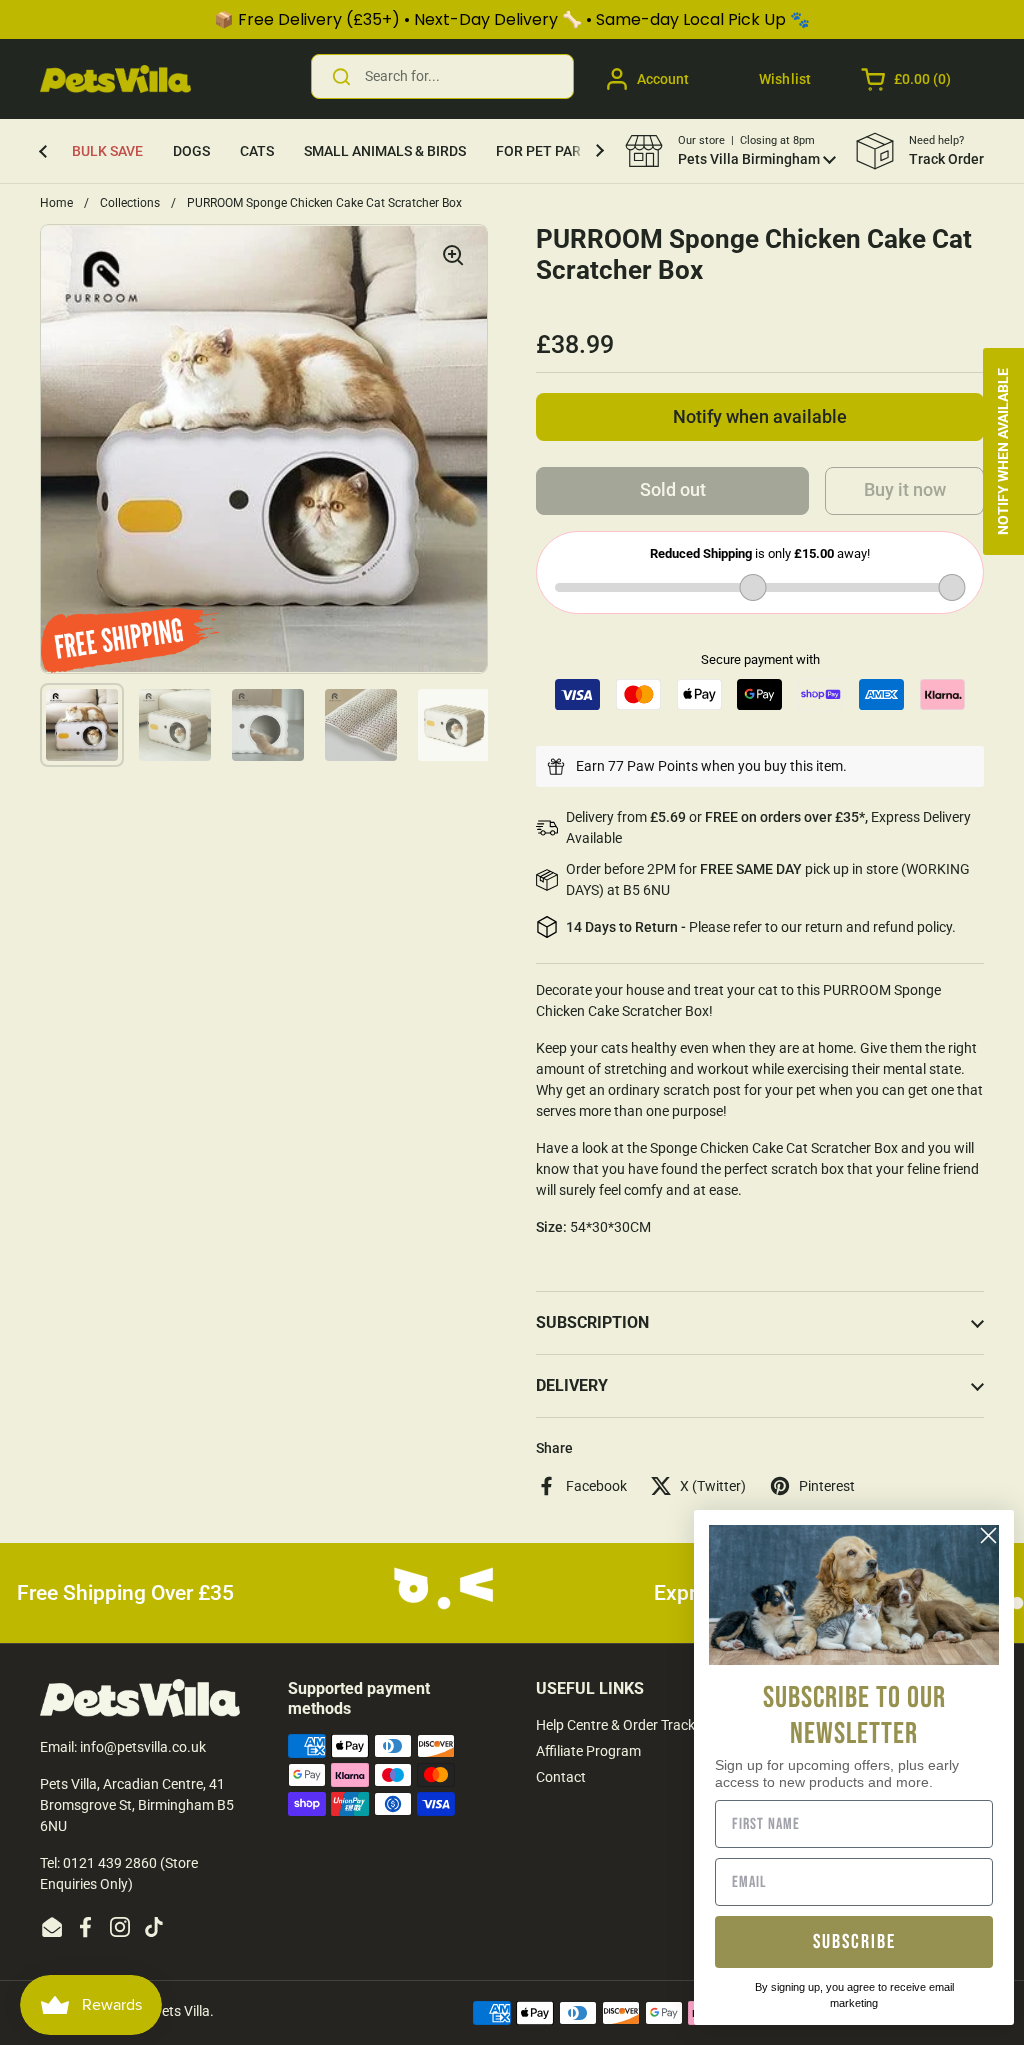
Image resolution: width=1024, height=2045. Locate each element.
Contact (561, 1777)
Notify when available (760, 417)
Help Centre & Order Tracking (625, 1725)
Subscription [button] (592, 1322)
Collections (130, 203)
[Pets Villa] (115, 79)
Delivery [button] (572, 1385)
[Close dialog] (988, 1535)
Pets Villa (181, 2011)
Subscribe (854, 1942)
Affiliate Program (588, 1751)
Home (56, 203)
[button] (907, 79)
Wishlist (785, 79)
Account (663, 79)
